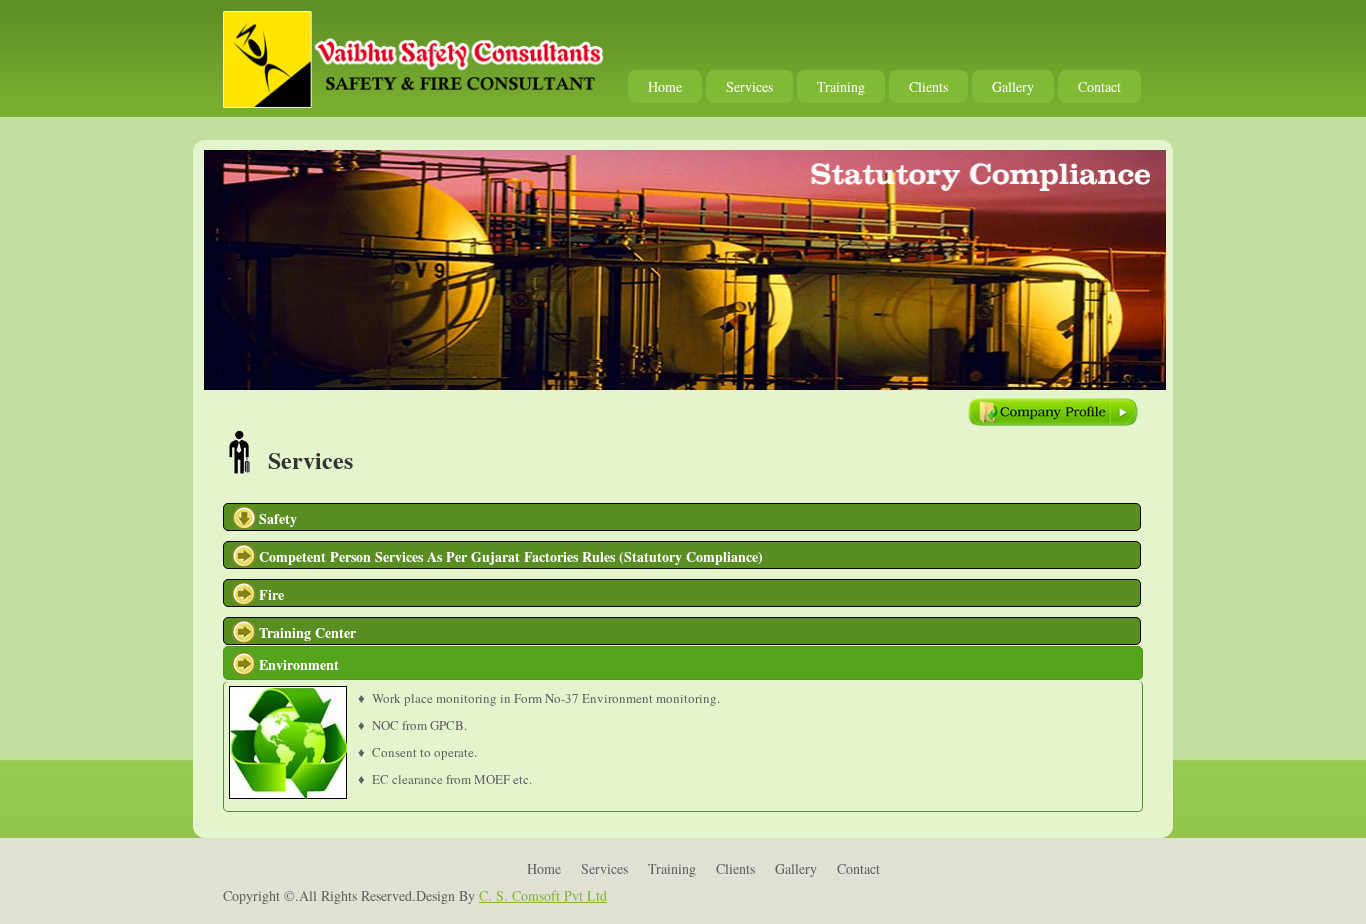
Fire (271, 594)
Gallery (1013, 86)
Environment (299, 664)
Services (749, 86)
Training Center (307, 632)
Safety (278, 518)
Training (841, 86)
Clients (928, 86)
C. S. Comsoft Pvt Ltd (543, 895)
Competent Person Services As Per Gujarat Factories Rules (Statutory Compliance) (511, 556)
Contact (1099, 86)
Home (665, 86)
